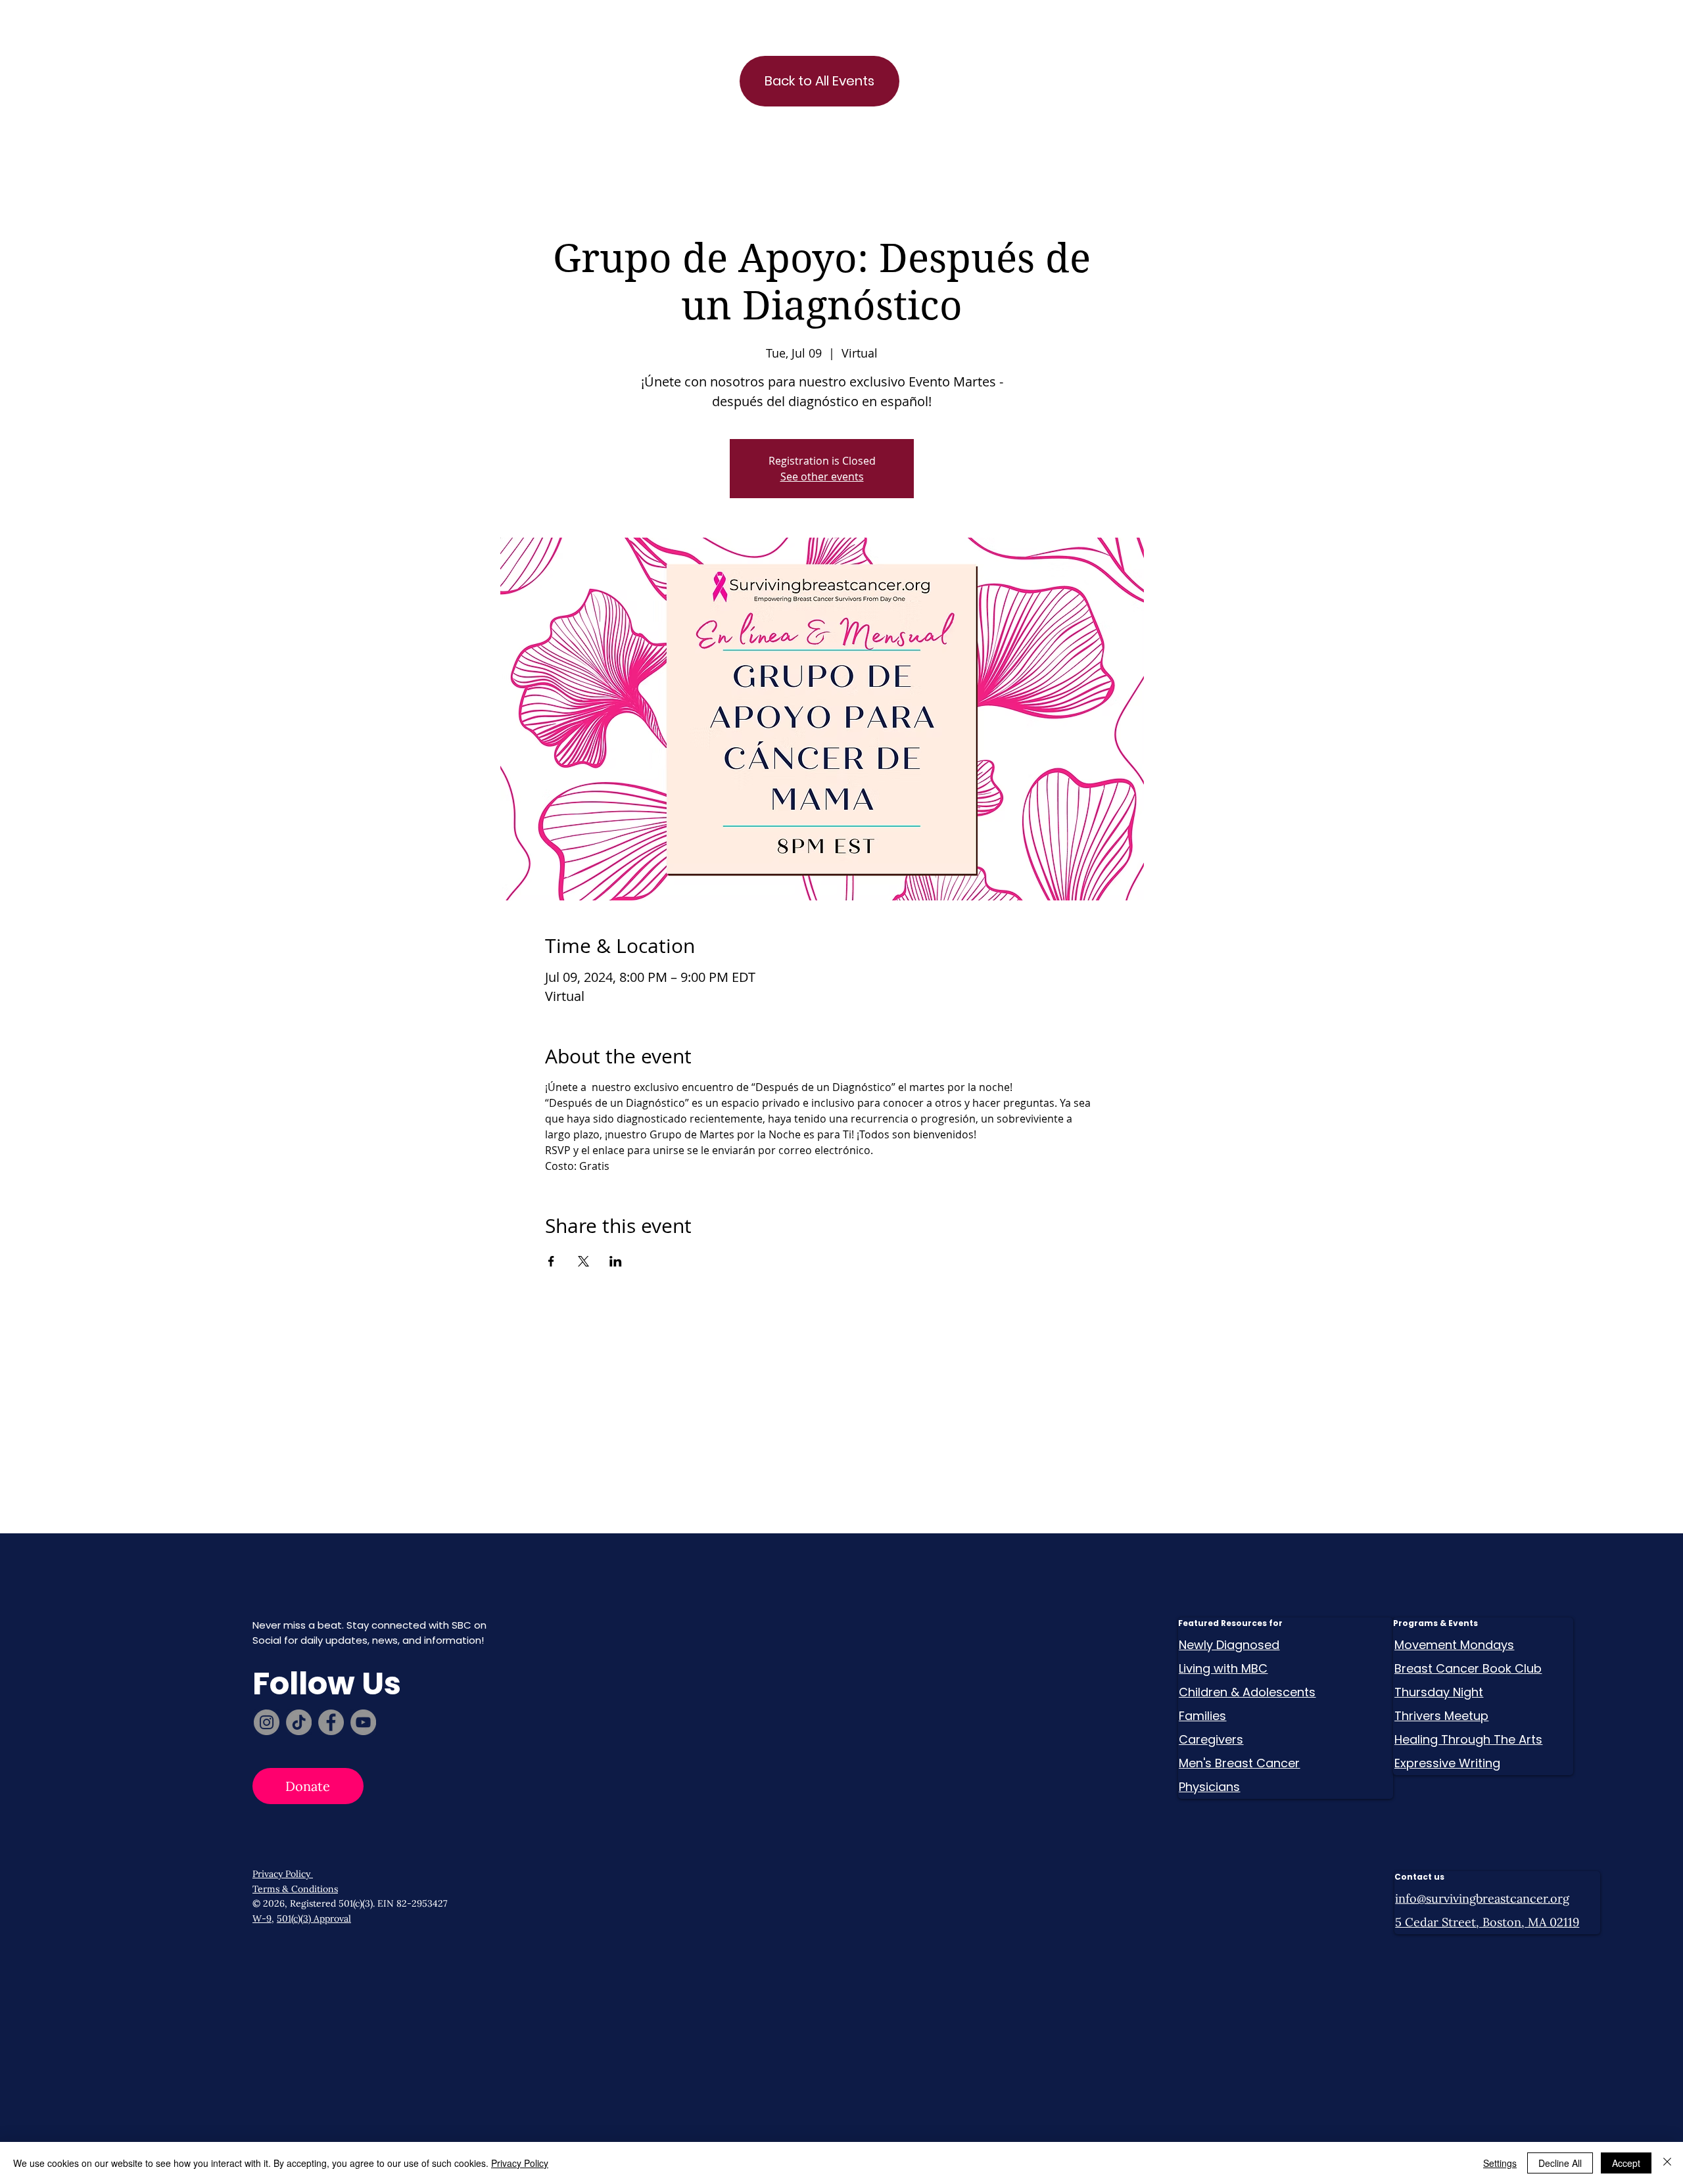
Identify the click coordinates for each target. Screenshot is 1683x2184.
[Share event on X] (583, 1261)
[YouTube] (363, 1722)
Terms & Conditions (295, 1889)
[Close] (1667, 2163)
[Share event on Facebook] (551, 1261)
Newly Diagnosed (1229, 1645)
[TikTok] (299, 1722)
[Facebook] (331, 1722)
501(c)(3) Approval (314, 1918)
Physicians (1209, 1787)
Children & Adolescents (1247, 1692)
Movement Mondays (1454, 1645)
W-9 (262, 1918)
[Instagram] (267, 1722)
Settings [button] (1500, 2163)
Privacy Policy (283, 1874)
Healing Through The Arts (1468, 1739)
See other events (822, 476)
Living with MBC (1223, 1668)
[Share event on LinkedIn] (616, 1261)
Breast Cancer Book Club (1468, 1668)
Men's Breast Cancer (1239, 1763)
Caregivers (1211, 1739)
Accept (1626, 2163)
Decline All (1560, 2163)
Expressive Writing (1447, 1763)
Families (1202, 1716)
